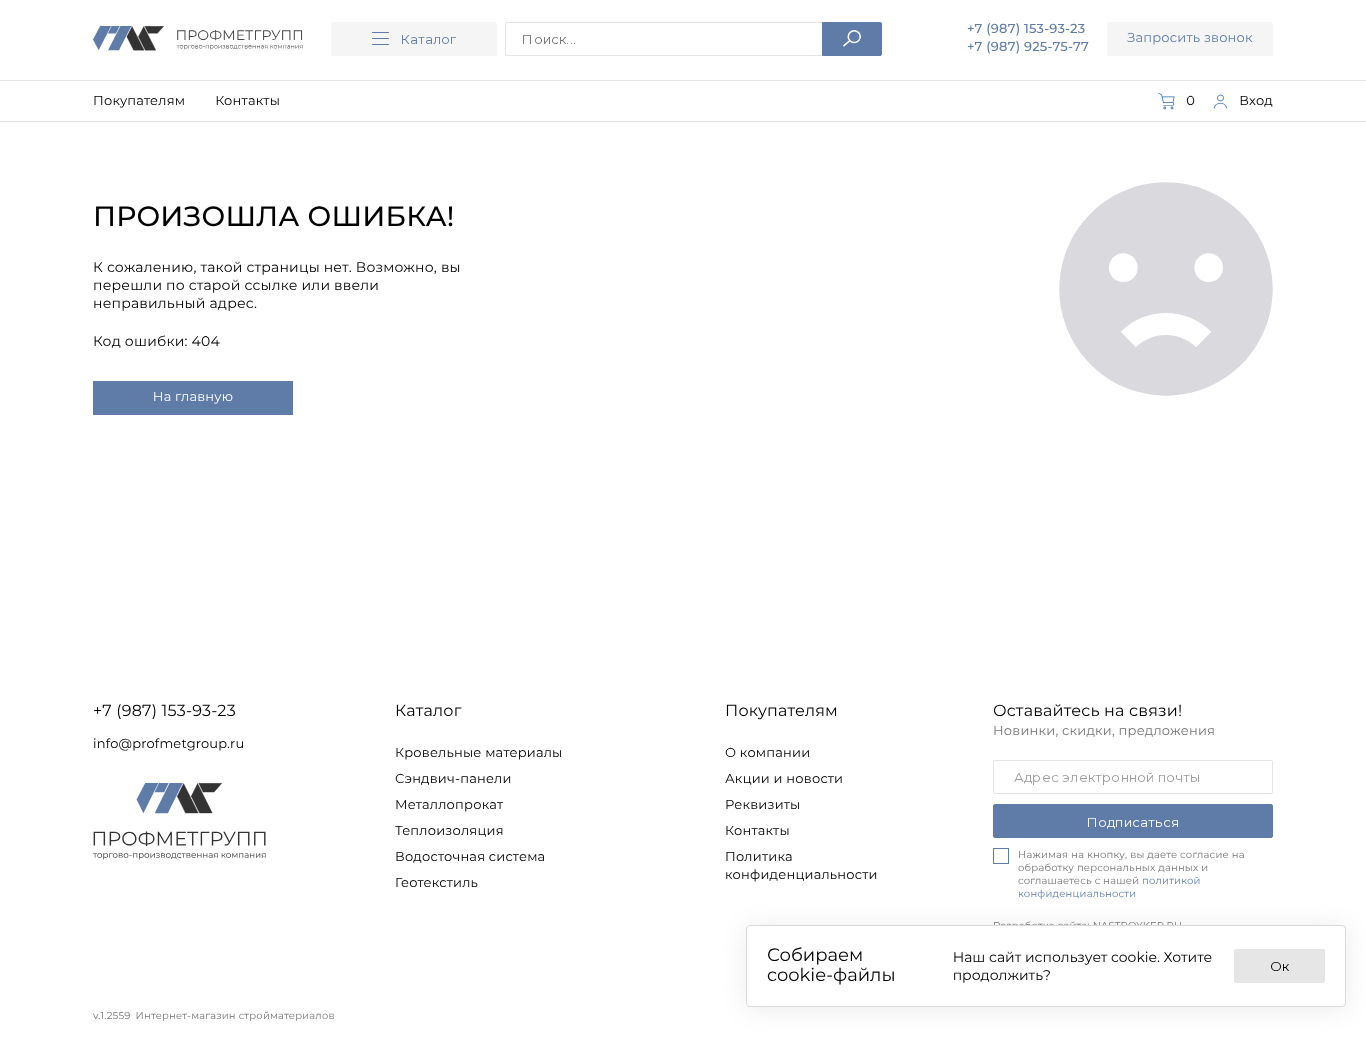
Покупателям (139, 101)
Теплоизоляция (449, 831)
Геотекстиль (436, 883)
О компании (767, 753)
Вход (1256, 101)
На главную (193, 397)
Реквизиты (763, 805)
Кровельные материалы (479, 753)
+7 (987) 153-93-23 (1026, 29)
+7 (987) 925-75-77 (1028, 46)
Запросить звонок (1190, 38)
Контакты (247, 101)
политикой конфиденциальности (1109, 887)
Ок (1279, 966)
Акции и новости (784, 779)
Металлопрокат (449, 805)
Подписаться (1133, 822)
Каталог (428, 39)
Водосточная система (470, 857)
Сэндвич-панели (453, 779)
